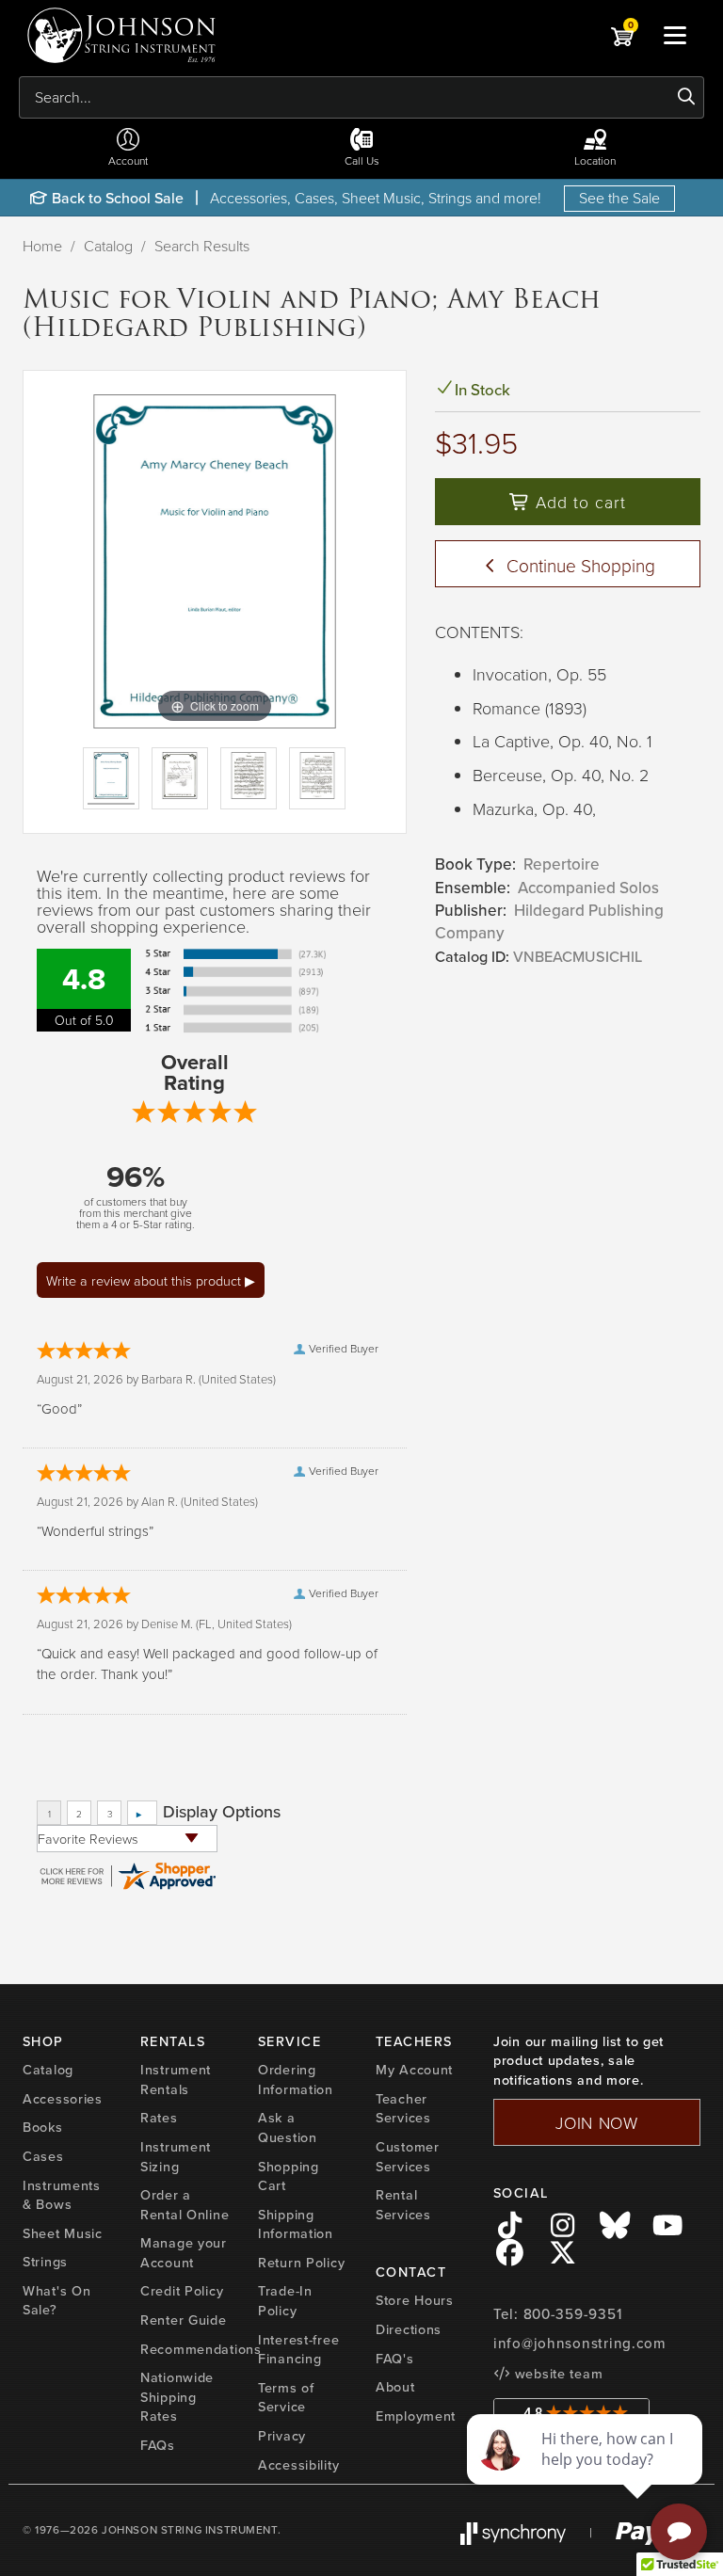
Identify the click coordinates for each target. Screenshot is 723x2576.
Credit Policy (182, 2291)
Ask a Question (288, 2128)
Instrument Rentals (176, 2080)
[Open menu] (675, 35)
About (395, 2387)
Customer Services (408, 2157)
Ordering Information (296, 2080)
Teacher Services (403, 2109)
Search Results (202, 246)
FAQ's (395, 2359)
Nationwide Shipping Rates (177, 2397)
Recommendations (201, 2349)
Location (595, 160)
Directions (409, 2329)
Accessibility (298, 2465)
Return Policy (301, 2263)
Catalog (108, 246)
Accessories (63, 2099)
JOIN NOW (597, 2122)
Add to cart (578, 502)
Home (42, 246)
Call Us (362, 160)
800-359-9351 (573, 2314)
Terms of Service (286, 2398)
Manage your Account (184, 2253)
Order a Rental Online (185, 2205)
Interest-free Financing (298, 2350)
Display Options (222, 1812)
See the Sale (619, 198)
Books (43, 2127)
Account (128, 160)
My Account (414, 2070)
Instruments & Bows (62, 2195)
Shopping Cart (289, 2176)
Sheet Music (63, 2233)
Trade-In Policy (285, 2301)
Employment (416, 2416)
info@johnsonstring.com (580, 2344)
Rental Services (403, 2205)
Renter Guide (184, 2320)
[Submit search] (687, 97)
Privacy (282, 2436)
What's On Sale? (56, 2301)
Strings (45, 2262)
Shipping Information (296, 2224)
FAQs (158, 2445)
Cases (43, 2156)
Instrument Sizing (176, 2157)
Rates (159, 2118)
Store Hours (415, 2300)
